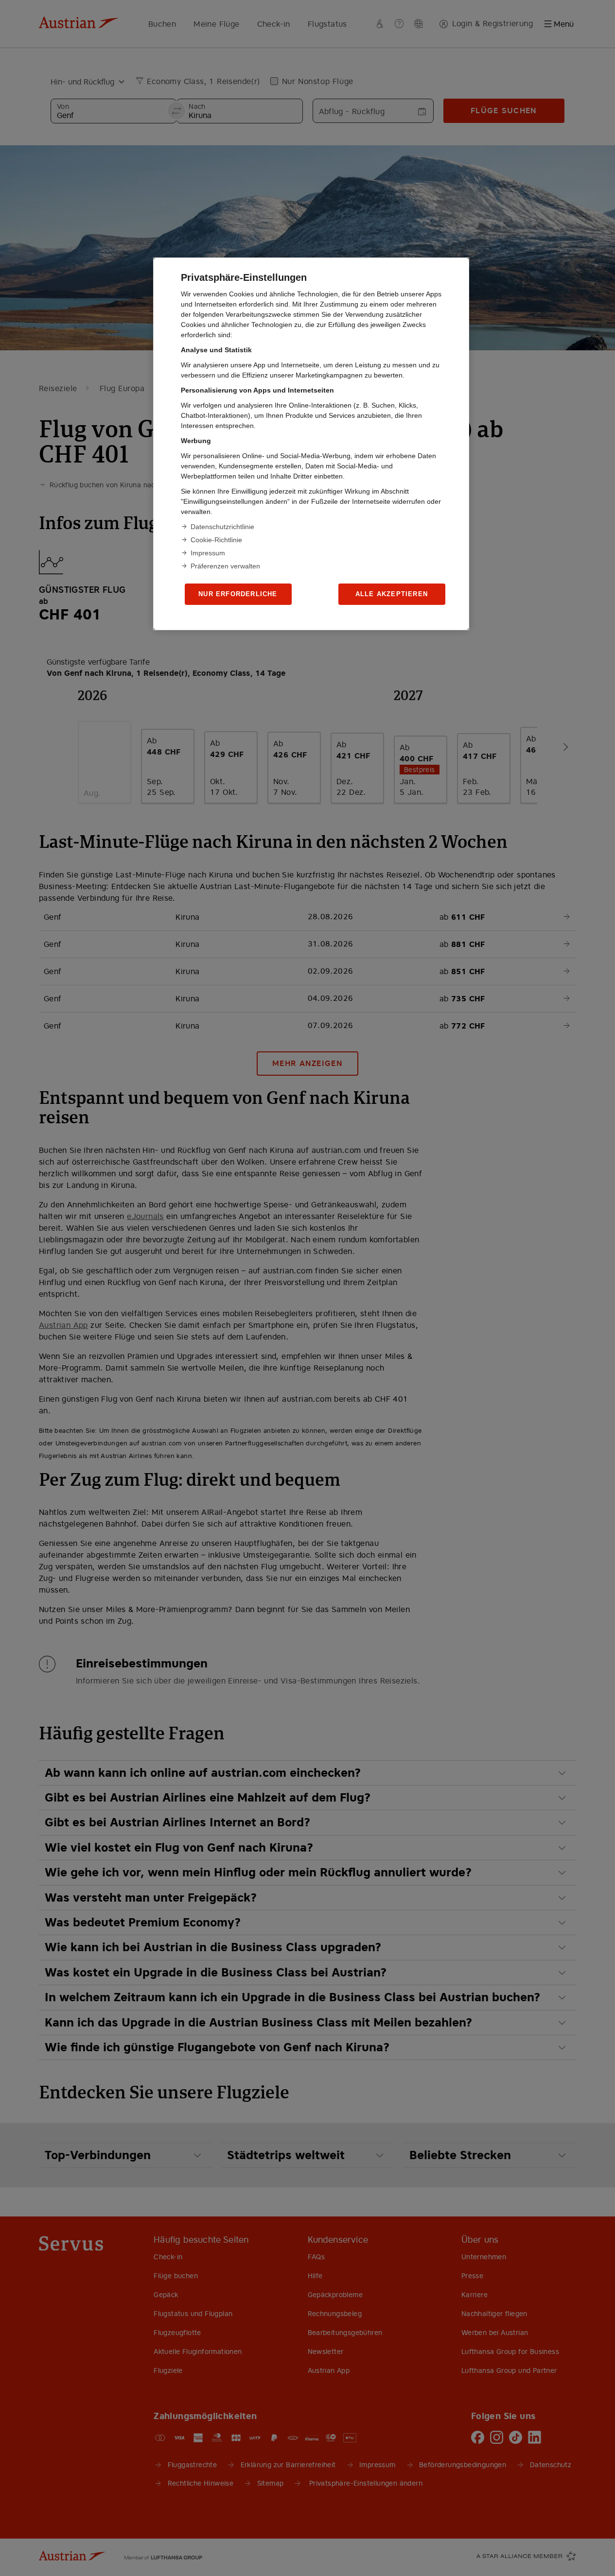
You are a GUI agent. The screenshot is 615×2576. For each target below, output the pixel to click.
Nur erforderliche (238, 594)
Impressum (208, 553)
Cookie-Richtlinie (216, 540)
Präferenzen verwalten (225, 566)
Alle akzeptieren (392, 594)
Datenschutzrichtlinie (222, 527)
